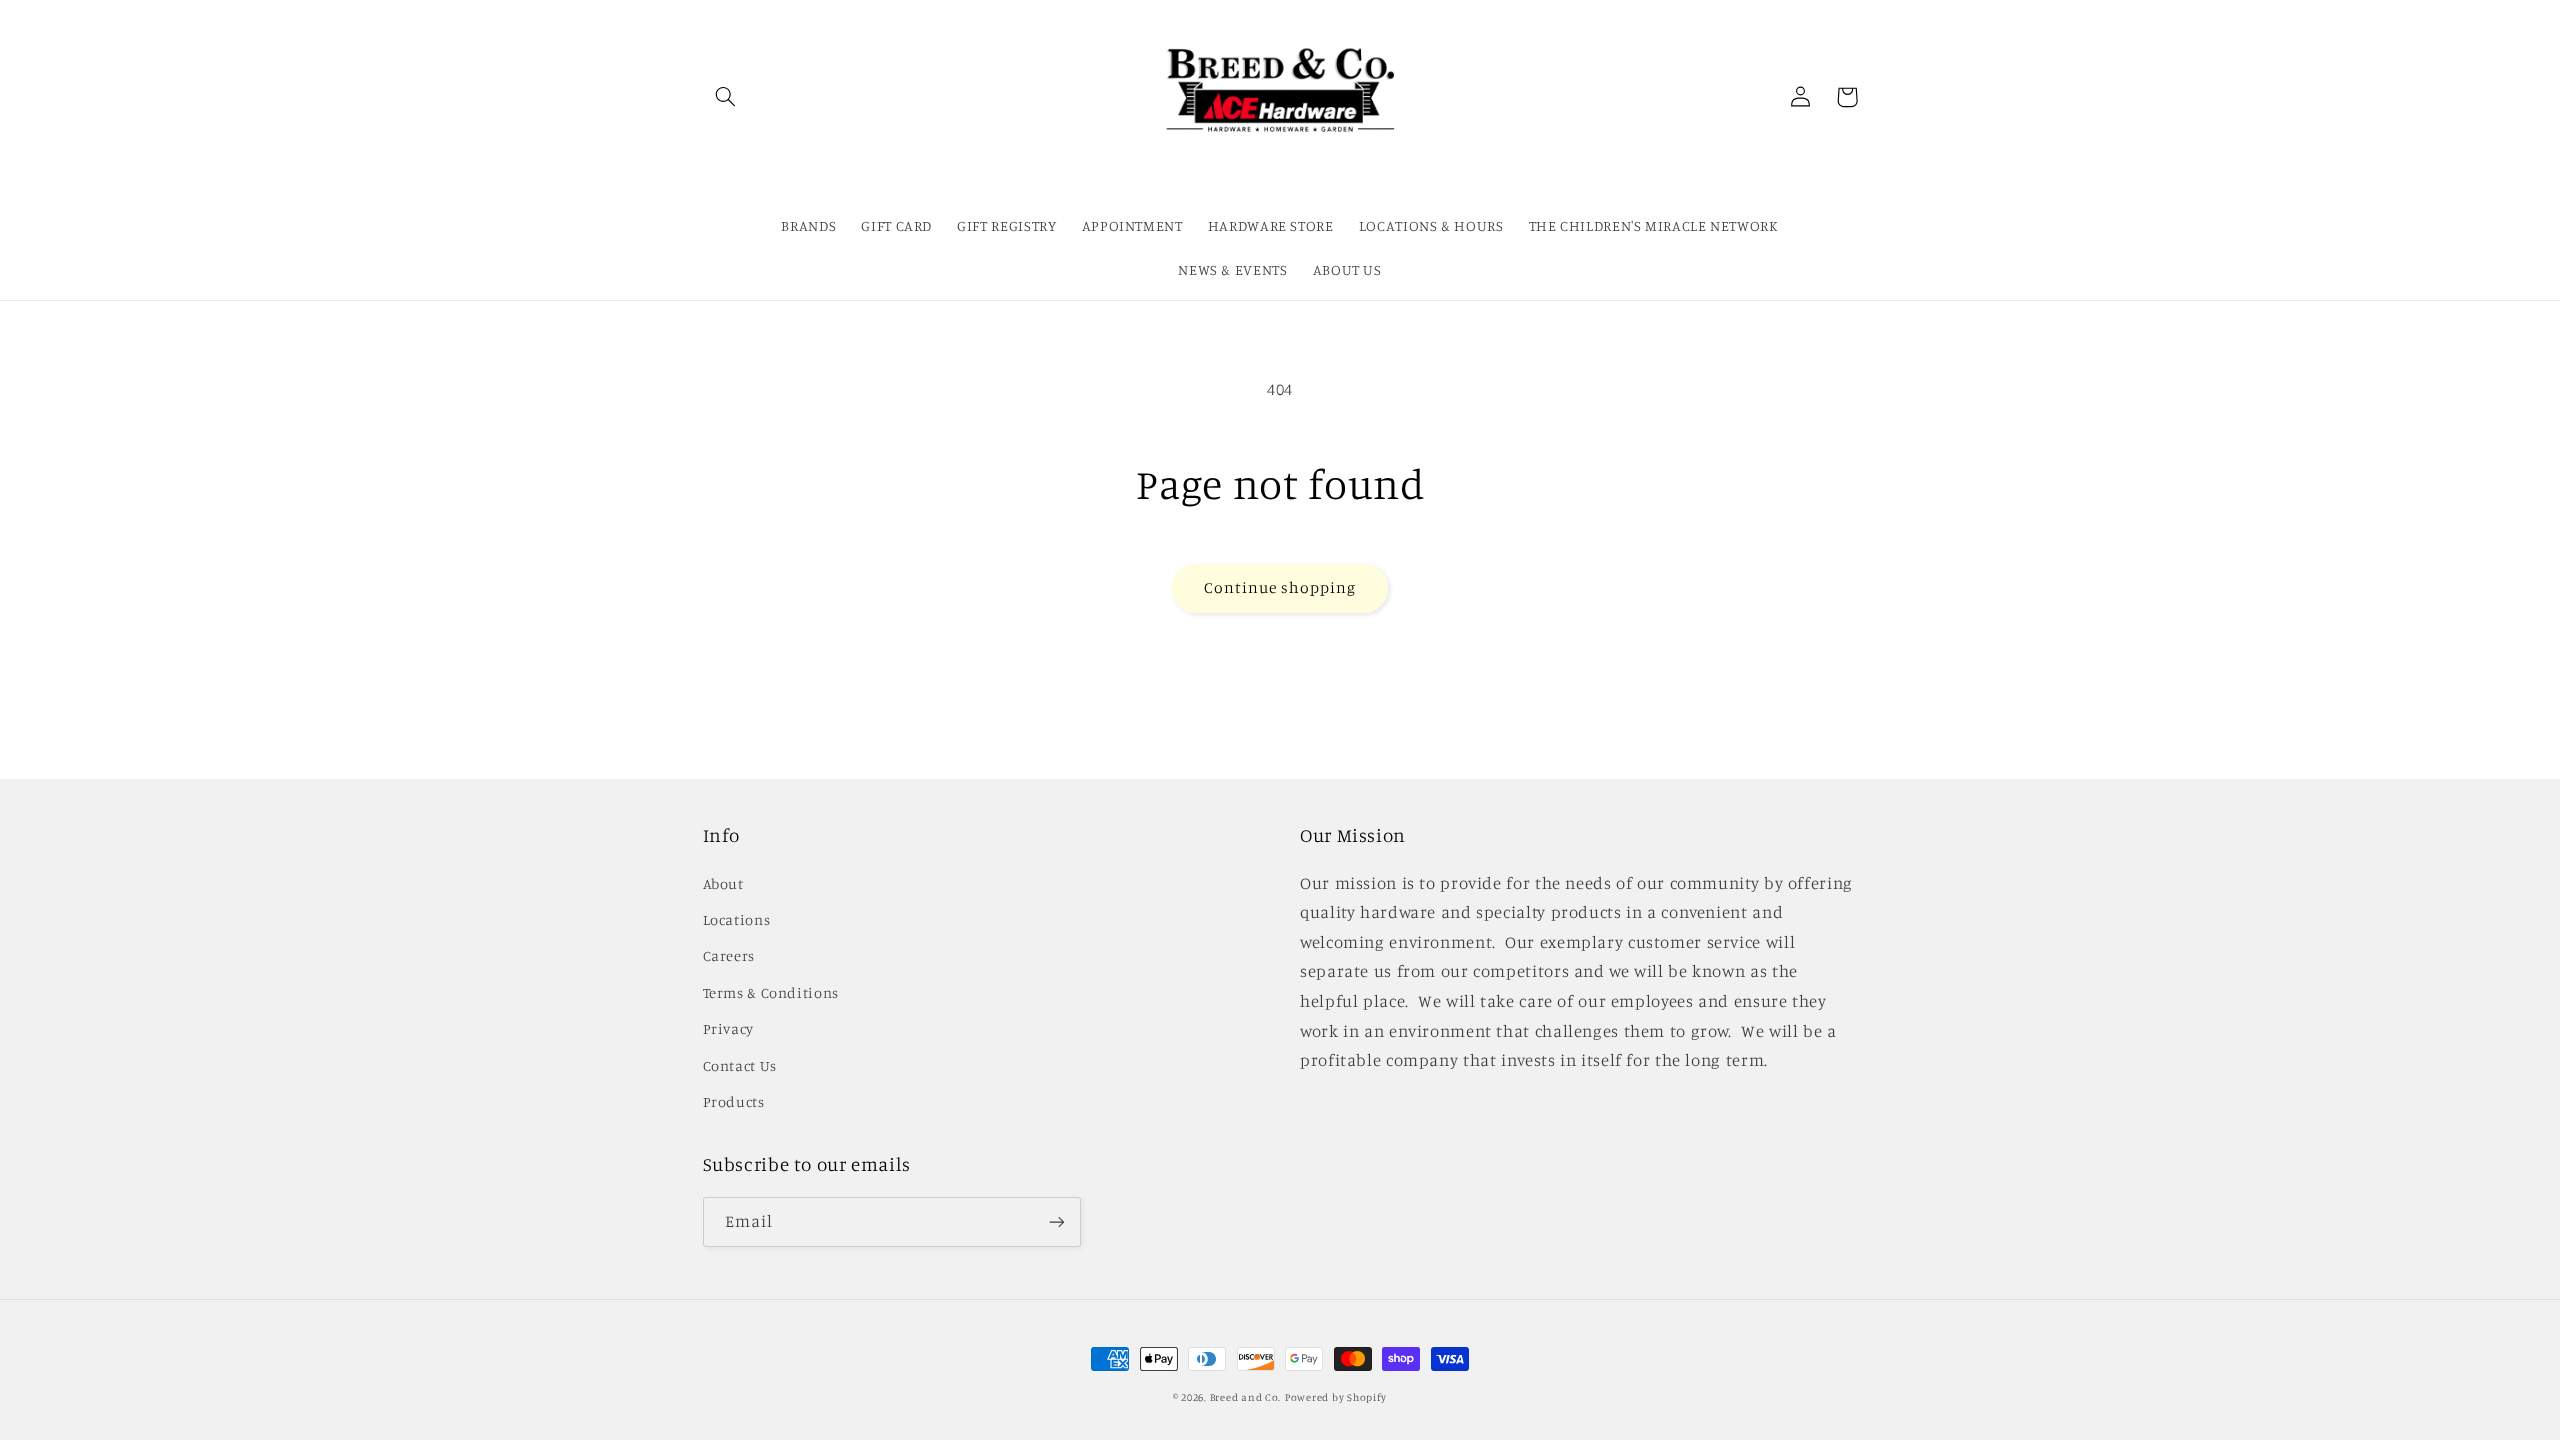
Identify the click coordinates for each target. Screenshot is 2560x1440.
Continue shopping (1280, 587)
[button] (726, 97)
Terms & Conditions (771, 992)
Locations (737, 919)
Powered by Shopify (1336, 1397)
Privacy (728, 1028)
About (723, 883)
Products (734, 1101)
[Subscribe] (1056, 1221)
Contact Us (740, 1065)
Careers (729, 955)
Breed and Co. (1246, 1397)
